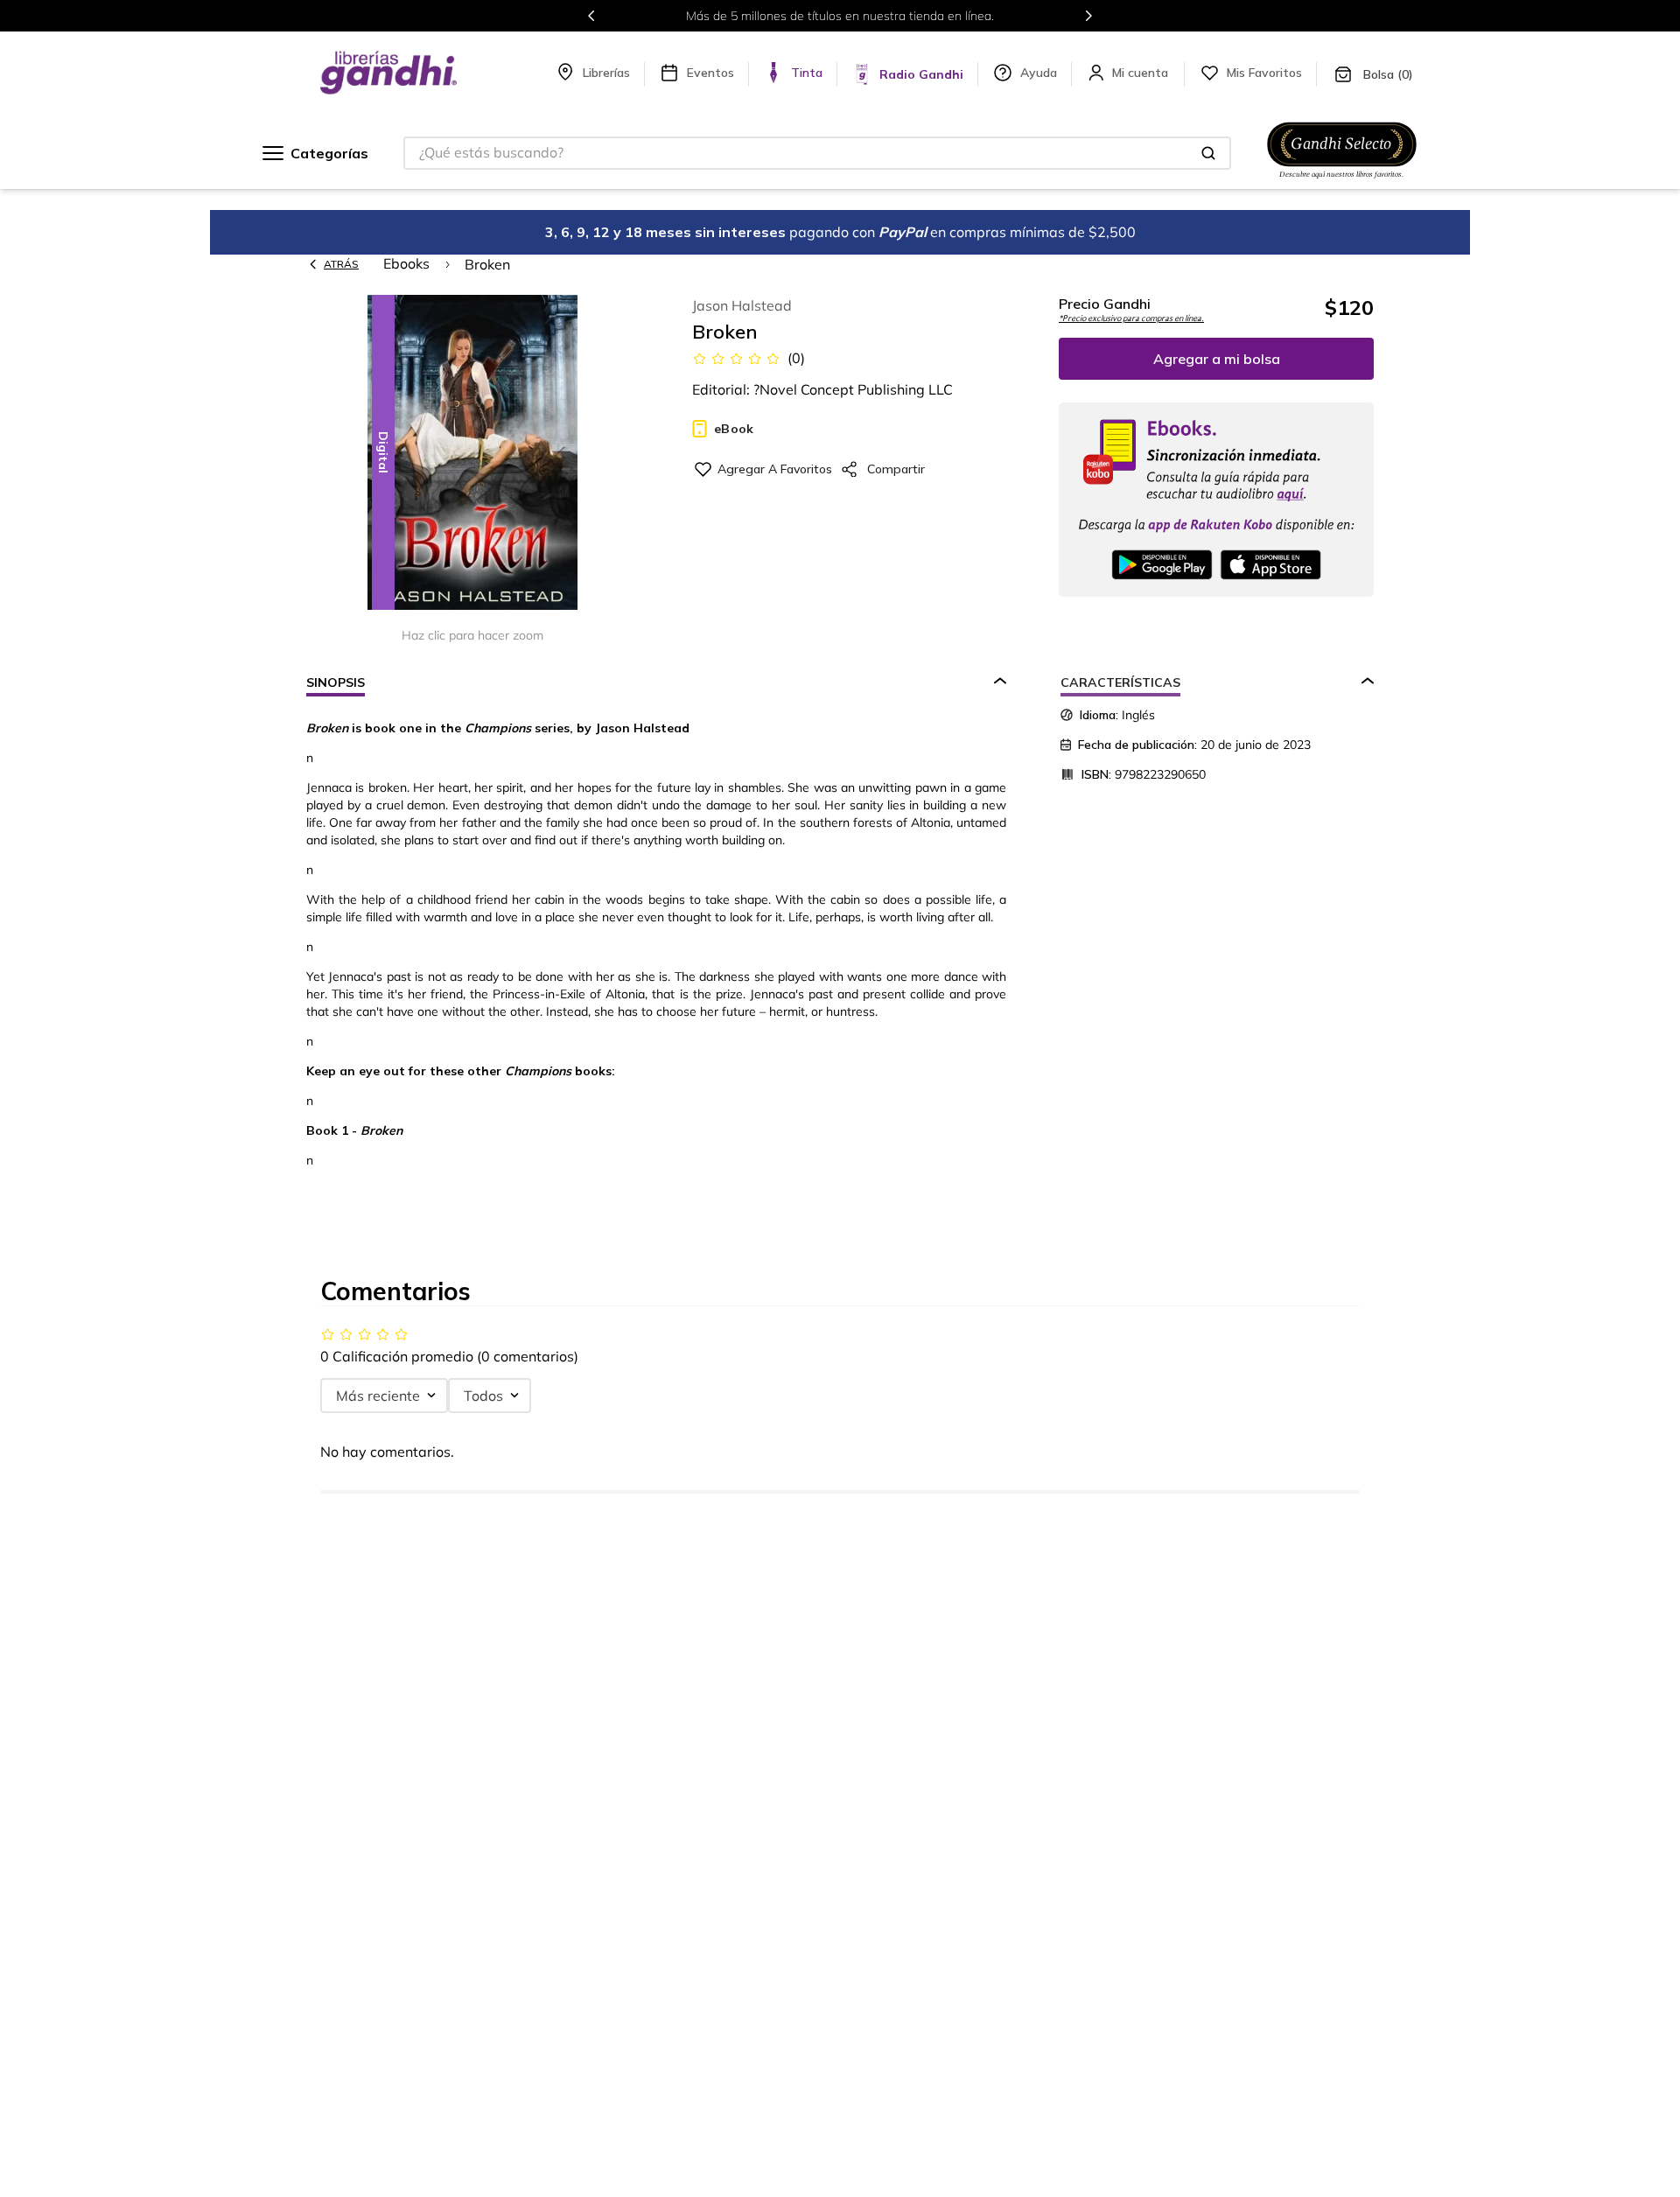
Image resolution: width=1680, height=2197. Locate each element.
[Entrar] (1142, 73)
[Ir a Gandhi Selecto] (1342, 181)
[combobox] (817, 153)
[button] (472, 454)
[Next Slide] (1088, 16)
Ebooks (406, 263)
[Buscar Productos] (1208, 153)
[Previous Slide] (591, 16)
